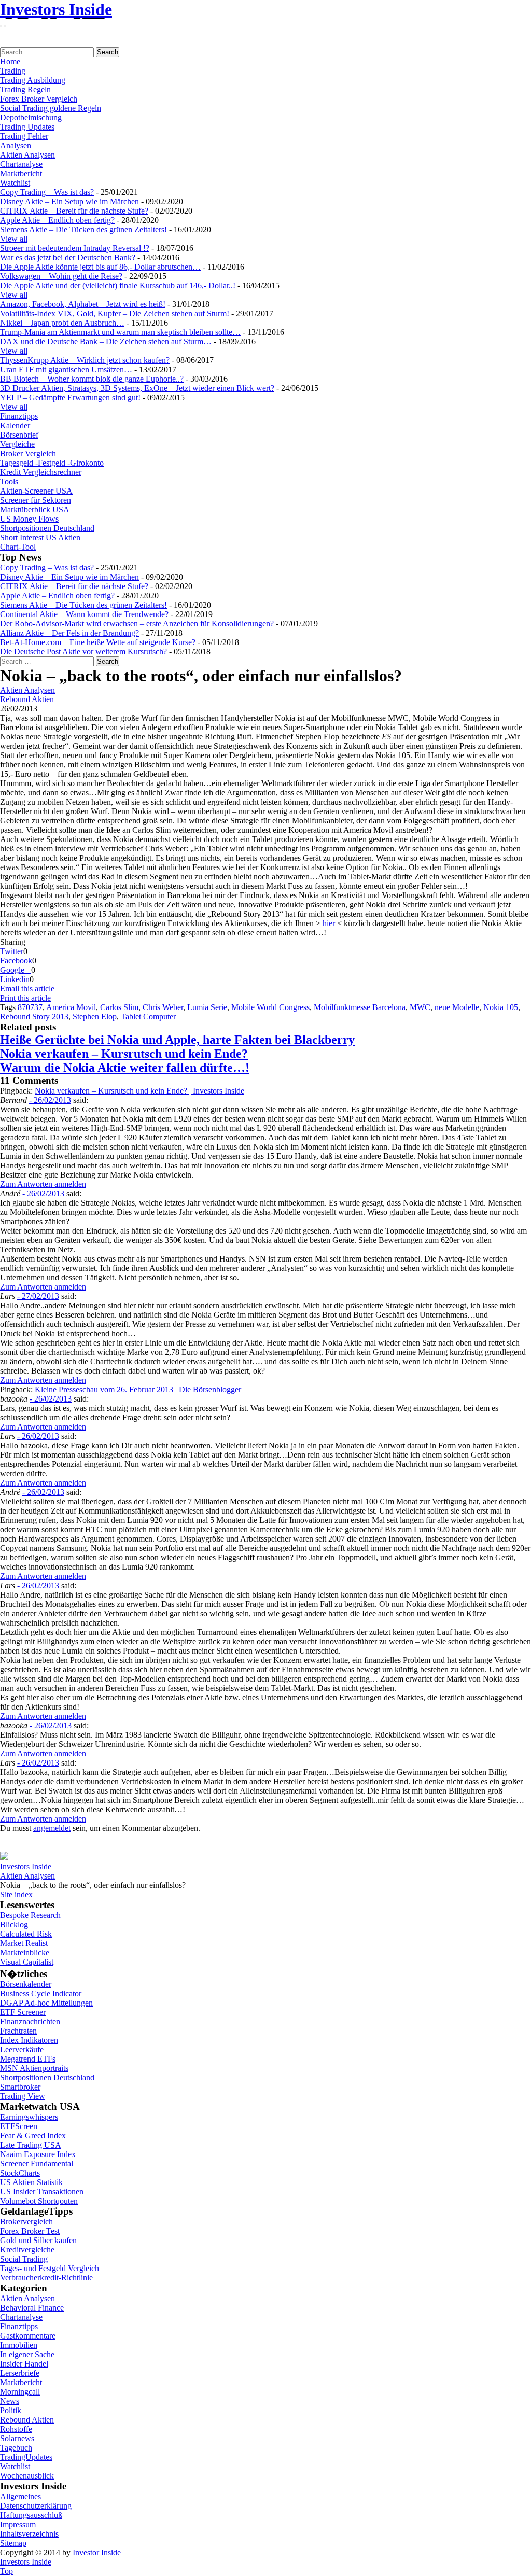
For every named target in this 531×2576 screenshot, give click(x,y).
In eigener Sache (27, 2354)
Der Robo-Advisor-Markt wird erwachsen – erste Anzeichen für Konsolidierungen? (137, 624)
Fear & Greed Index (33, 2136)
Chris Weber (163, 1007)
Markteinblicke (25, 1952)
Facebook (16, 961)
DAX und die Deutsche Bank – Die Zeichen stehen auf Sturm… (106, 341)
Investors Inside (56, 9)
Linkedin (15, 979)
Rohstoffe (16, 2429)
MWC (420, 1007)
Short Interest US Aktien (40, 537)
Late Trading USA (31, 2145)
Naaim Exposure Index (38, 2154)
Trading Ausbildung (33, 80)
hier (329, 923)
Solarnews (17, 2438)
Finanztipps (19, 416)
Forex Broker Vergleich (39, 99)
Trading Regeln (25, 89)
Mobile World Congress (270, 1007)
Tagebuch (16, 2448)
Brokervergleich (26, 2222)
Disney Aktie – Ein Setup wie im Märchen (69, 201)
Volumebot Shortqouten (39, 2201)
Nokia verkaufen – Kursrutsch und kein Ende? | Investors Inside (139, 1091)
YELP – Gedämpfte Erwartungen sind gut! (70, 397)
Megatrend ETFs (28, 2059)
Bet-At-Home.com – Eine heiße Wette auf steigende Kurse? (98, 642)
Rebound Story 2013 (34, 1017)
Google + (16, 970)
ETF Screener (23, 2012)
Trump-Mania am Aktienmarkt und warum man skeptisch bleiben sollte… (120, 332)
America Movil (71, 1007)
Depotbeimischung (31, 117)
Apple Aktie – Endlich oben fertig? (57, 220)
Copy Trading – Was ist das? (47, 192)
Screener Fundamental (37, 2164)
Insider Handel (24, 2364)
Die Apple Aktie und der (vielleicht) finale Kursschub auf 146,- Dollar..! (118, 285)
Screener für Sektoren (36, 500)
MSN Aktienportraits (34, 2068)
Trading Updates (27, 127)
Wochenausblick (27, 2476)
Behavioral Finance (32, 2308)
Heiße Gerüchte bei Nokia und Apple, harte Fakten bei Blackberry (177, 1040)
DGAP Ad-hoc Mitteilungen (46, 2003)
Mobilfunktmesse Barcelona (360, 1007)
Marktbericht (21, 173)
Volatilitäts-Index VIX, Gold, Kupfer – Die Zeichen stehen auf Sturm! (115, 313)
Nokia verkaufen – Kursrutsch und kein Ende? (124, 1054)
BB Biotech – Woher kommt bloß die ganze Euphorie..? (92, 379)
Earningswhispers (29, 2117)
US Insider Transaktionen (42, 2192)
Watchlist (15, 183)
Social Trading (24, 2259)
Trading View (23, 2096)
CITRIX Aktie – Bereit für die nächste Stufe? (74, 211)
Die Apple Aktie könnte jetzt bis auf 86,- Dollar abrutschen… (100, 267)
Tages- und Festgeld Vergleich (50, 2268)
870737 (30, 1007)
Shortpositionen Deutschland (47, 528)
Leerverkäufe (22, 2049)
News (10, 2401)
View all (14, 239)
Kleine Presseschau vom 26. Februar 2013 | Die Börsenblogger (138, 1389)
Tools (9, 481)
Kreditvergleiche (27, 2250)
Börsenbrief (19, 435)
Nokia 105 (501, 1007)
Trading (13, 71)
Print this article (25, 998)
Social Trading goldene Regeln (51, 108)
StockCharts (20, 2173)
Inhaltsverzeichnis (29, 2534)
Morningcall (20, 2392)
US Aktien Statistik (31, 2182)
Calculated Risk (26, 1934)
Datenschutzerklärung (36, 2506)
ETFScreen (19, 2126)
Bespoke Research (30, 1915)
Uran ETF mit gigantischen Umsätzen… (66, 369)
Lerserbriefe (20, 2373)
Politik (11, 2410)
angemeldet (52, 1828)
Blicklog (14, 1924)
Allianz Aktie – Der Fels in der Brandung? (69, 633)
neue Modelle (457, 1007)
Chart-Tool (18, 547)
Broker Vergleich (28, 453)
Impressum (18, 2524)
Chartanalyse (21, 164)
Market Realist (24, 1943)
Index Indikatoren (29, 2040)
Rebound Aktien (27, 699)
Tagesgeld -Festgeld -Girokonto (52, 463)
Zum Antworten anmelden (43, 1184)
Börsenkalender (26, 1984)
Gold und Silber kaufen (38, 2240)
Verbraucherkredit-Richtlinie (46, 2278)
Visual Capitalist (27, 1962)
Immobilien (19, 2345)
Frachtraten (18, 2031)
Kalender (15, 425)
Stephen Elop (95, 1017)
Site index (16, 1894)
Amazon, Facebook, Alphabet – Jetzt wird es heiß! (83, 304)
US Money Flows (29, 519)
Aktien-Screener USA (36, 491)
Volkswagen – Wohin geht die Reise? (61, 276)
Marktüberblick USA (35, 509)
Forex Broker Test (30, 2231)
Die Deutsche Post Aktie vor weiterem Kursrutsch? (83, 652)
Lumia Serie (207, 1007)
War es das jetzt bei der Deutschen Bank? (68, 257)
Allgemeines (20, 2496)
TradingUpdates (26, 2457)
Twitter (12, 951)
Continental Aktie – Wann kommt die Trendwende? (84, 614)
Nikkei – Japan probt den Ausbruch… (62, 323)
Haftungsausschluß (31, 2515)
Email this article (27, 989)
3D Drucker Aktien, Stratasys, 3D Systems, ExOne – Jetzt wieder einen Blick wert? (137, 388)
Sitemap (13, 2543)
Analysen (16, 145)
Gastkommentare (28, 2336)
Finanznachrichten (30, 2021)
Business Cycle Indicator (41, 1993)
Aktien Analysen (27, 155)
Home (10, 61)
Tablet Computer (148, 1017)
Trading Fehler (24, 136)
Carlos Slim (119, 1007)
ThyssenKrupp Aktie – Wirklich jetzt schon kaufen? (85, 360)
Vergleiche (17, 444)
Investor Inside (97, 2552)
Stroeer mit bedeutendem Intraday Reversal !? (75, 248)
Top (6, 2571)
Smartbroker (20, 2087)
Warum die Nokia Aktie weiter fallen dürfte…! (125, 1068)
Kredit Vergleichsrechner (41, 472)
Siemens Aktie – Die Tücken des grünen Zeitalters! (83, 229)
